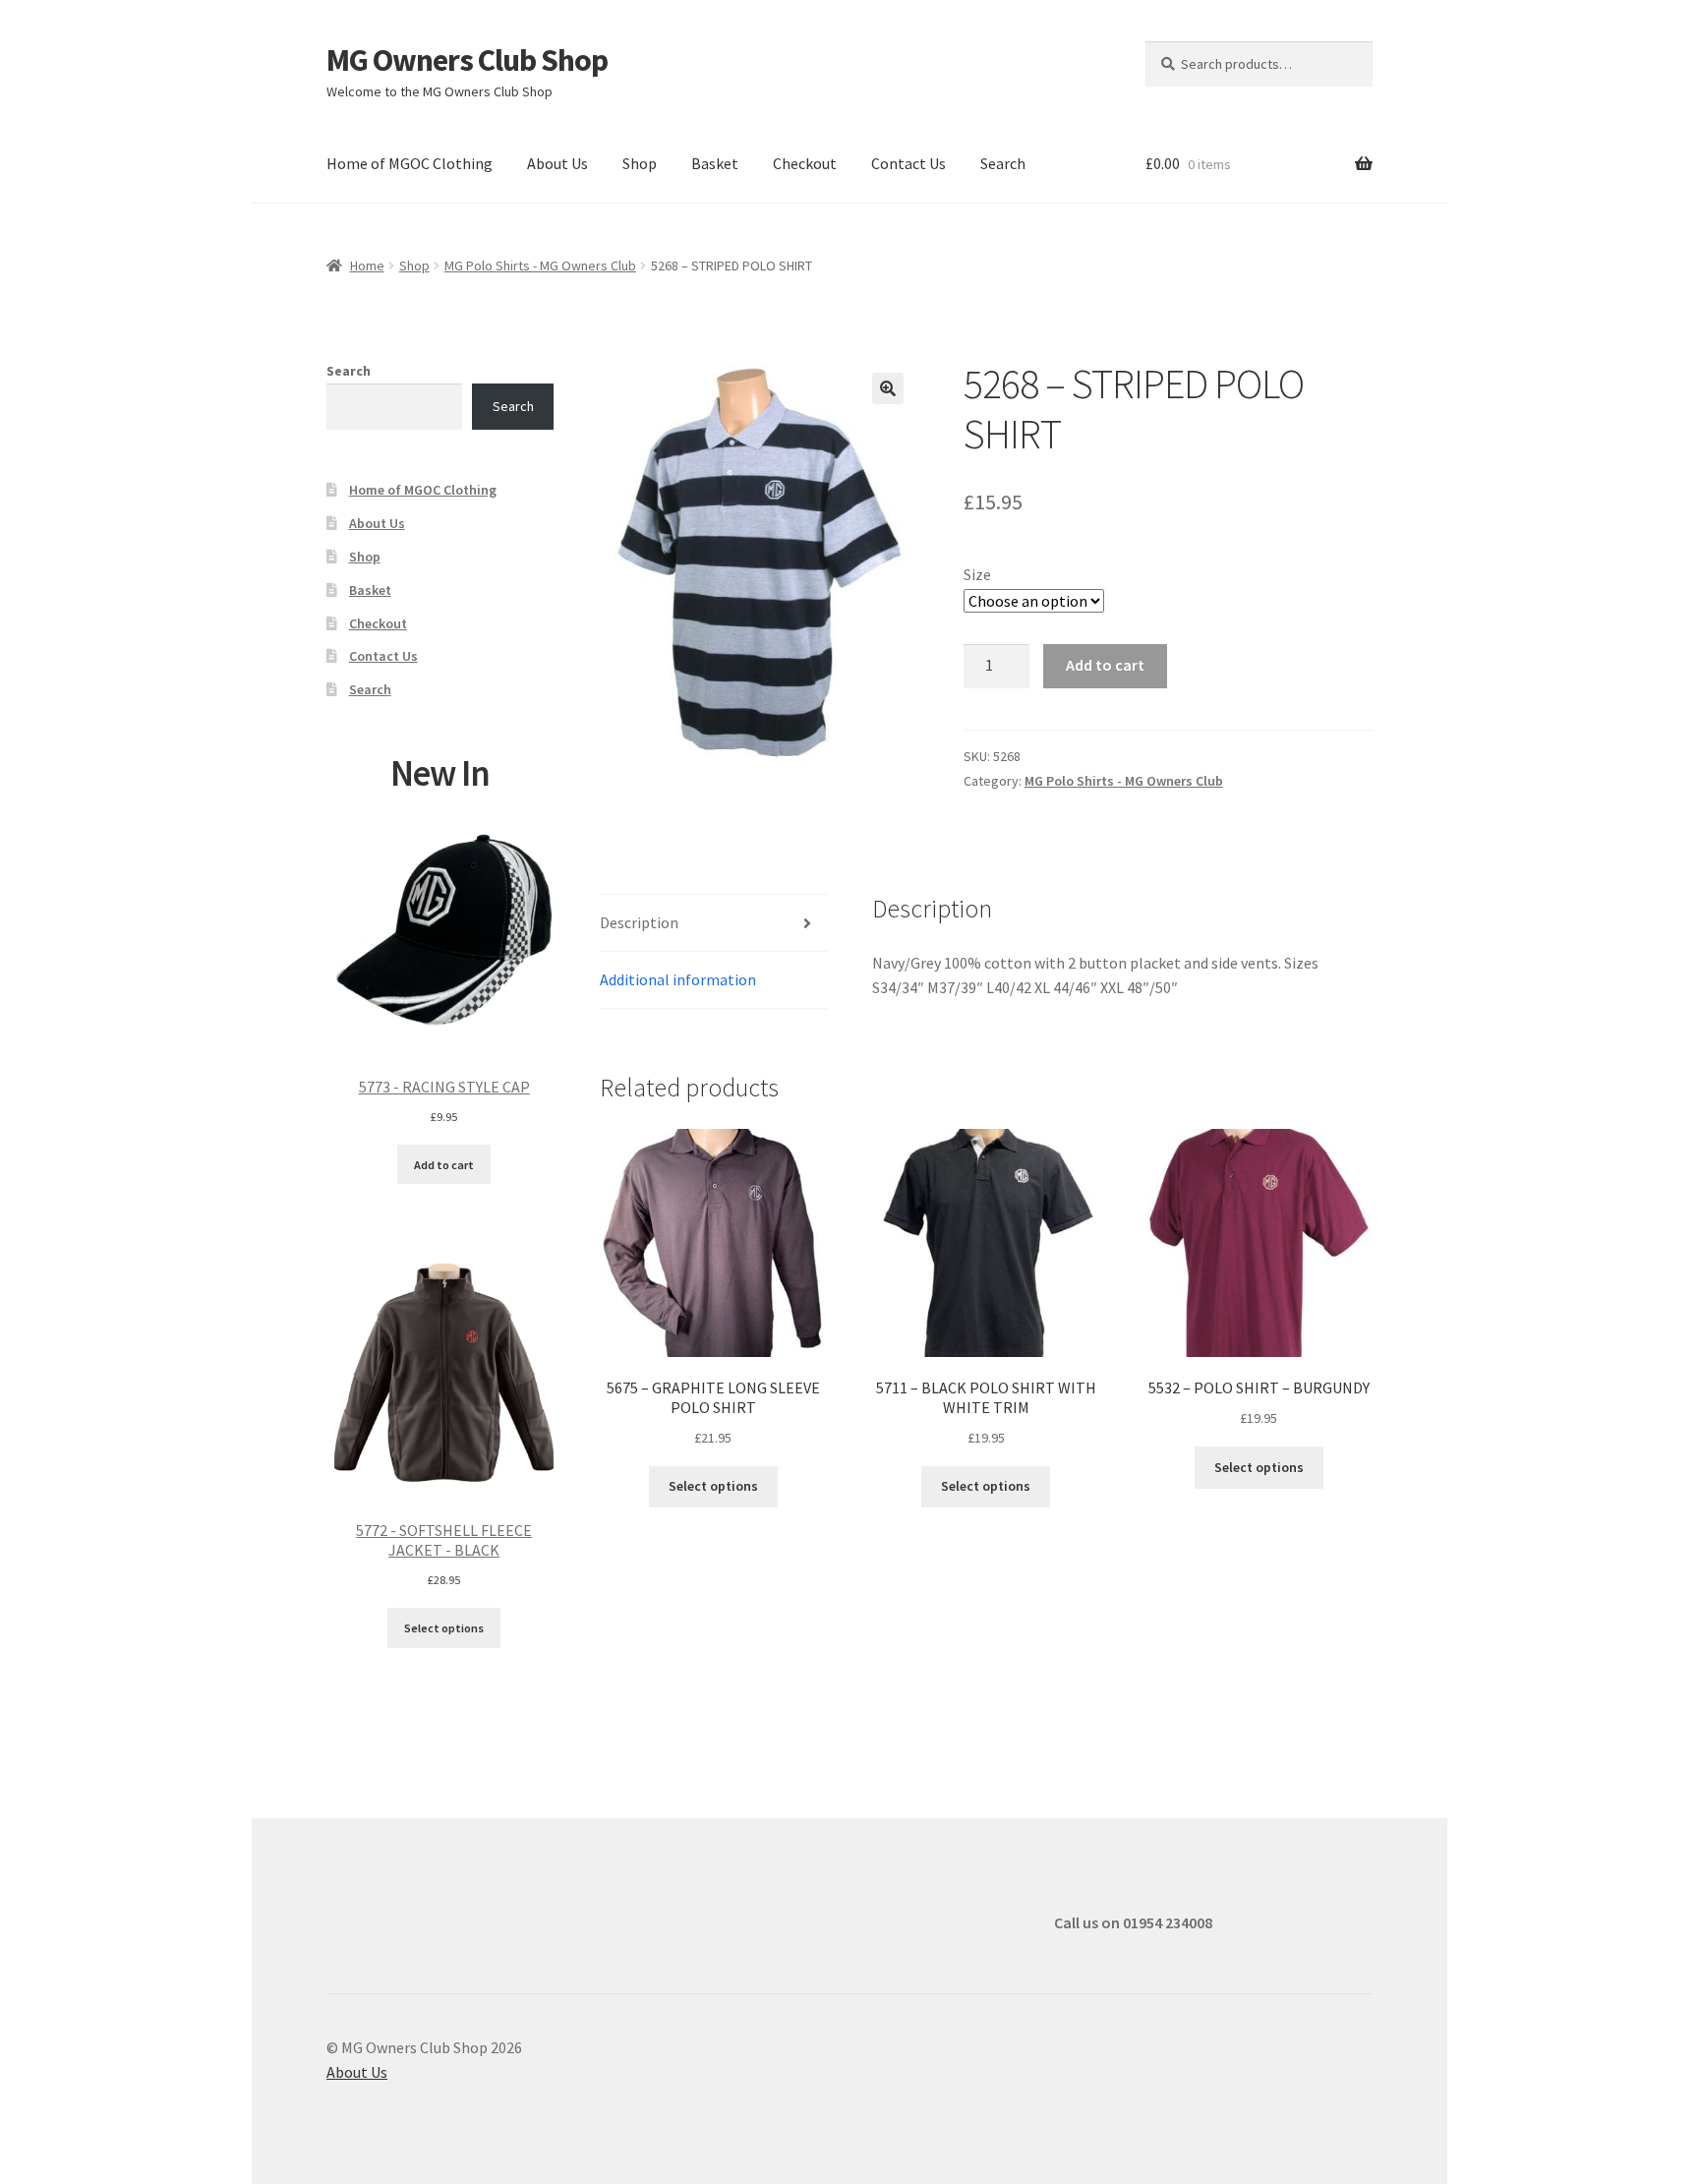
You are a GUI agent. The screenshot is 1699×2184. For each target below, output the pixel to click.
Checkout (805, 163)
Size (977, 574)
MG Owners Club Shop (467, 60)
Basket (715, 163)
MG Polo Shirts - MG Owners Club (540, 266)
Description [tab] (639, 922)
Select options (713, 1486)
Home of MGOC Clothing (410, 163)
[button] (888, 388)
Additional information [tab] (678, 979)
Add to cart (1105, 665)
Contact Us (908, 163)
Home (367, 266)
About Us (557, 163)
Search (1003, 163)
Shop (640, 163)
